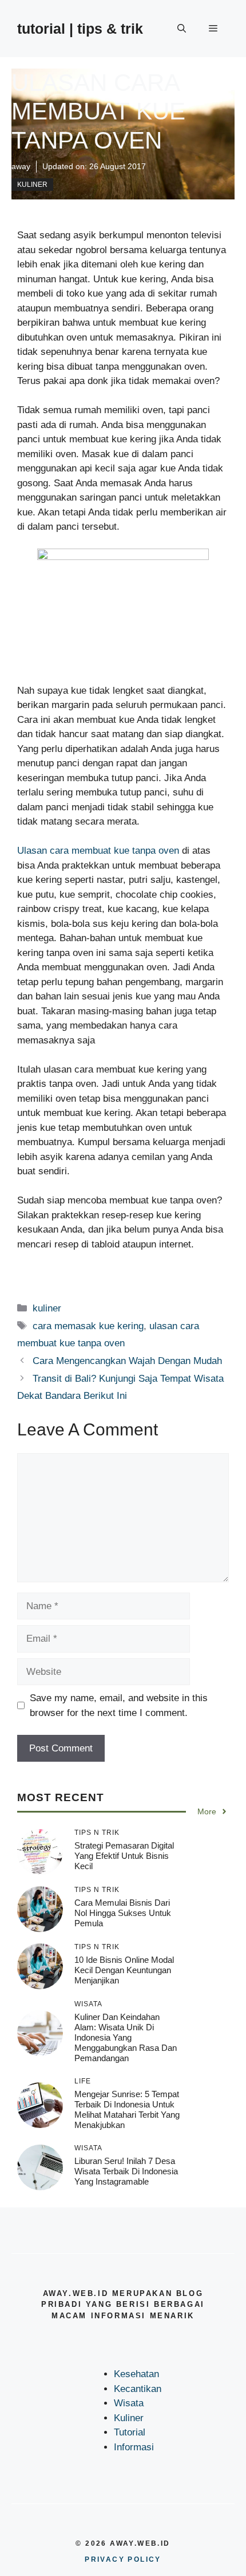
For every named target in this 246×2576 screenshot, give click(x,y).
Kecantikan (138, 2389)
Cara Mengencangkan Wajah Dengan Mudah (127, 1361)
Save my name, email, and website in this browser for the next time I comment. (119, 1705)
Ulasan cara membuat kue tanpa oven (98, 851)
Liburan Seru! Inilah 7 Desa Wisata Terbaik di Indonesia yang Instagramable (126, 2171)
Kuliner (129, 2418)
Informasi (134, 2447)
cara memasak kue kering (88, 1326)
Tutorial (130, 2432)
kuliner (32, 185)
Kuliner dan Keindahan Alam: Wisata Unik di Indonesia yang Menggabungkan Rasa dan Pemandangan (126, 2037)
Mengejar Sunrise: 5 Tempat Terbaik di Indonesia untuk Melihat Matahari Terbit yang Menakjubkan (127, 2109)
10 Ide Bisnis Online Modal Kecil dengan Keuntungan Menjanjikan (124, 1970)
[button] (182, 29)
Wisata (129, 2403)
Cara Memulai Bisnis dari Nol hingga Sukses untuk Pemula (123, 1913)
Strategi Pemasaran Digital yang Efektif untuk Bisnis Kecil (124, 1856)
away (21, 166)
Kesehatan (136, 2374)
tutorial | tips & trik (80, 29)
